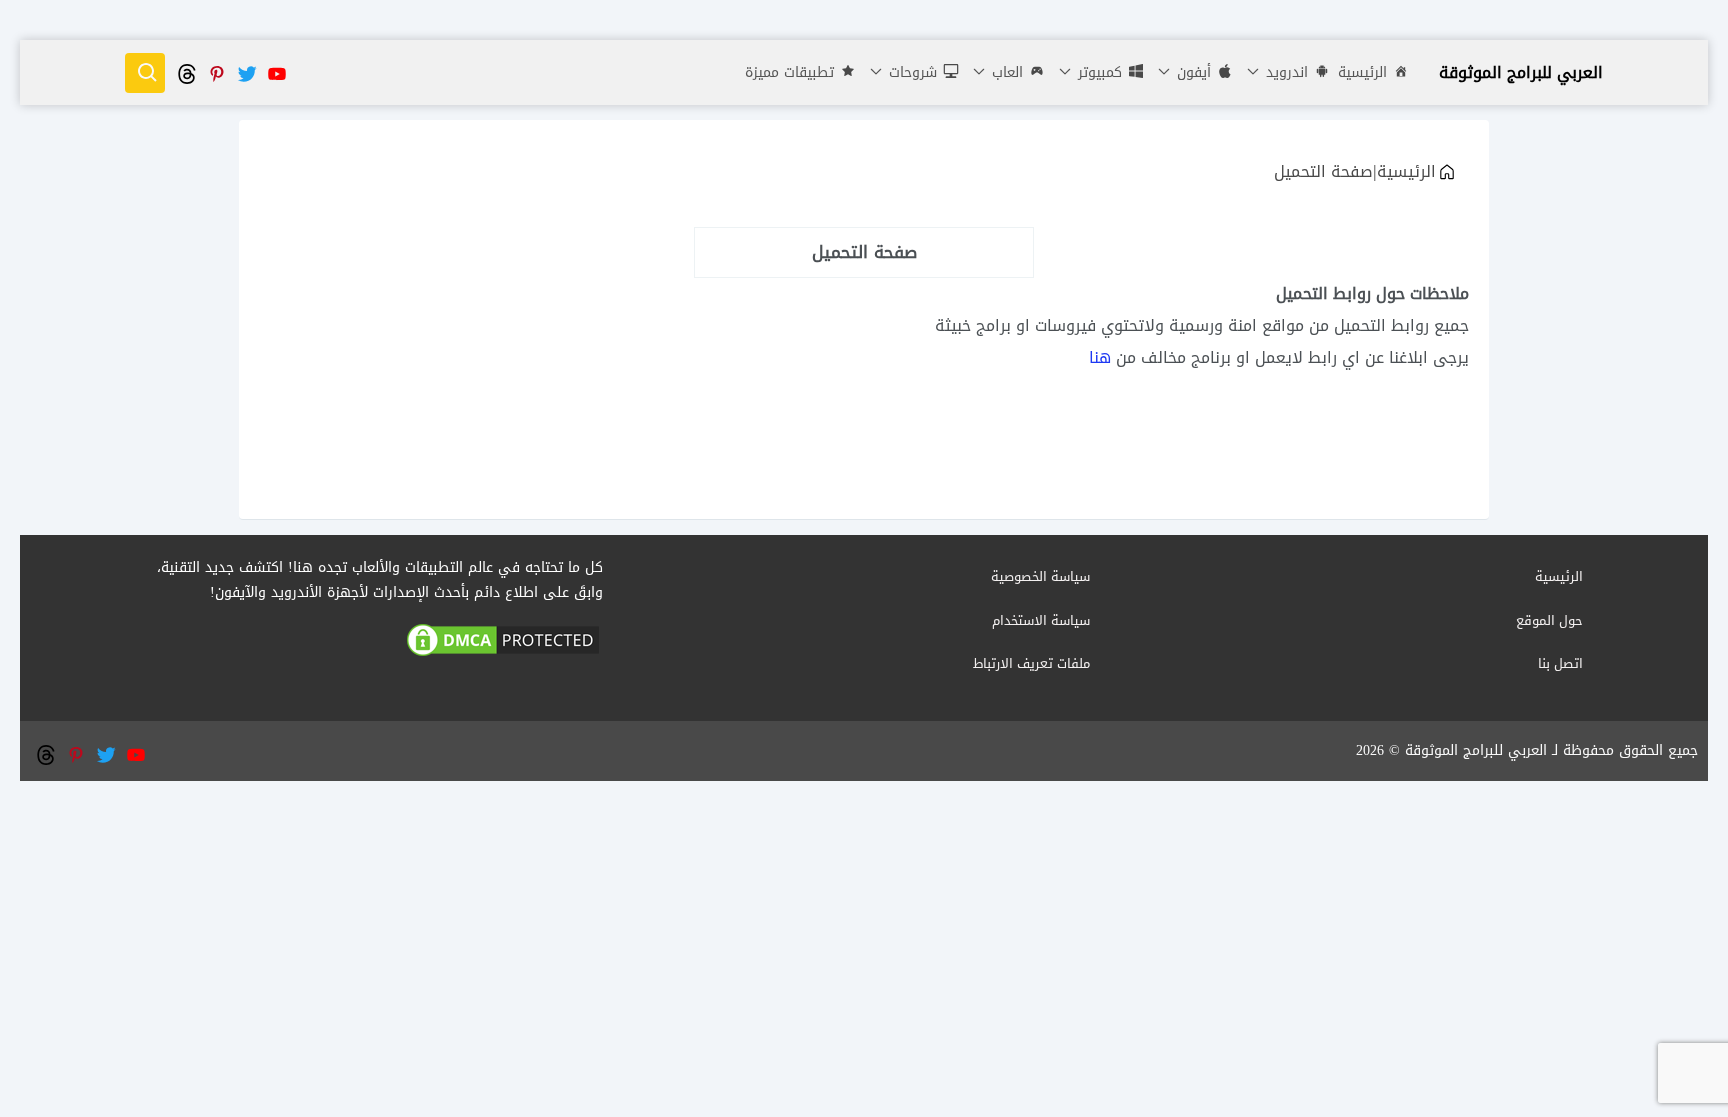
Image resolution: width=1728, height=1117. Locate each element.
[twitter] (246, 72)
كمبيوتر (1097, 72)
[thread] (186, 72)
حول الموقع (1549, 620)
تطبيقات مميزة (789, 72)
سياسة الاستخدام (1041, 620)
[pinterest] (216, 72)
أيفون (1191, 72)
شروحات (910, 72)
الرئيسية (1362, 72)
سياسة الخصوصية (1040, 576)
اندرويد (1284, 72)
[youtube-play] (276, 72)
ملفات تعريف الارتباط (1031, 663)
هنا (1100, 357)
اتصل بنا (1560, 663)
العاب (1005, 72)
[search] (145, 73)
